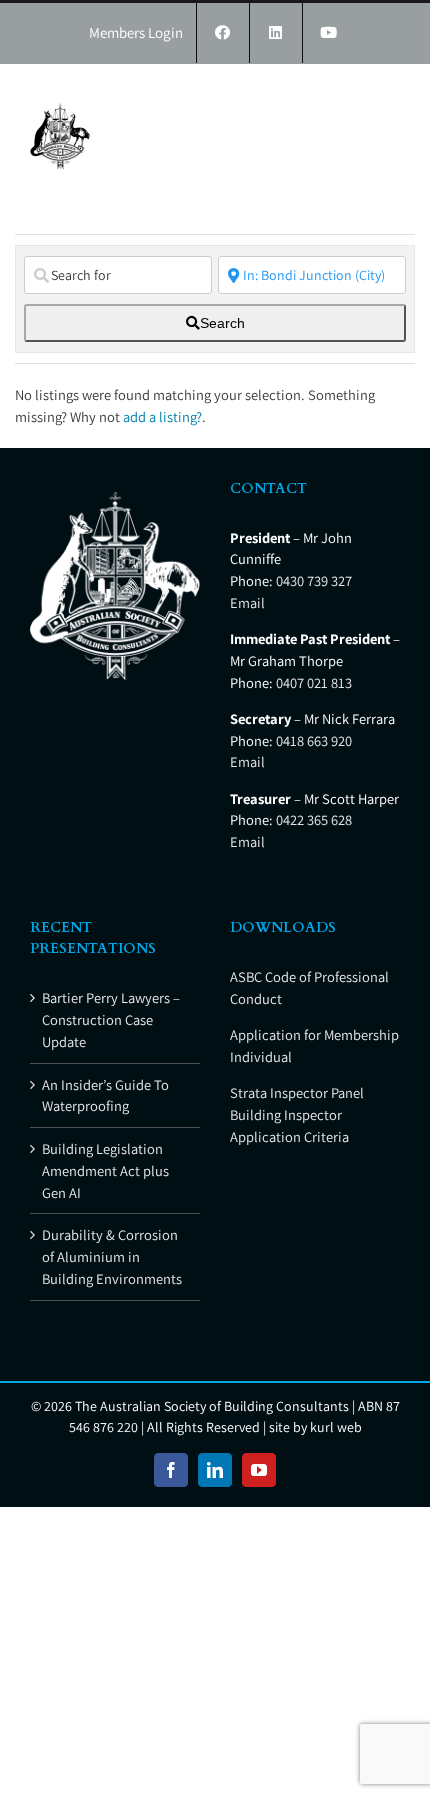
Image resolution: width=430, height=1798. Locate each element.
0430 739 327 (314, 580)
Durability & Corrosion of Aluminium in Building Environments (112, 1256)
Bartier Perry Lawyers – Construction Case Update (111, 1019)
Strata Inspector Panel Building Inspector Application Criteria (297, 1114)
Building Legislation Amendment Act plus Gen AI (105, 1170)
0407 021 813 (314, 682)
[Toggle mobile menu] (389, 94)
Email (247, 602)
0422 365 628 (314, 819)
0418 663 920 (314, 740)
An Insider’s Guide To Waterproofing (105, 1095)
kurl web (336, 1427)
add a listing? (162, 416)
